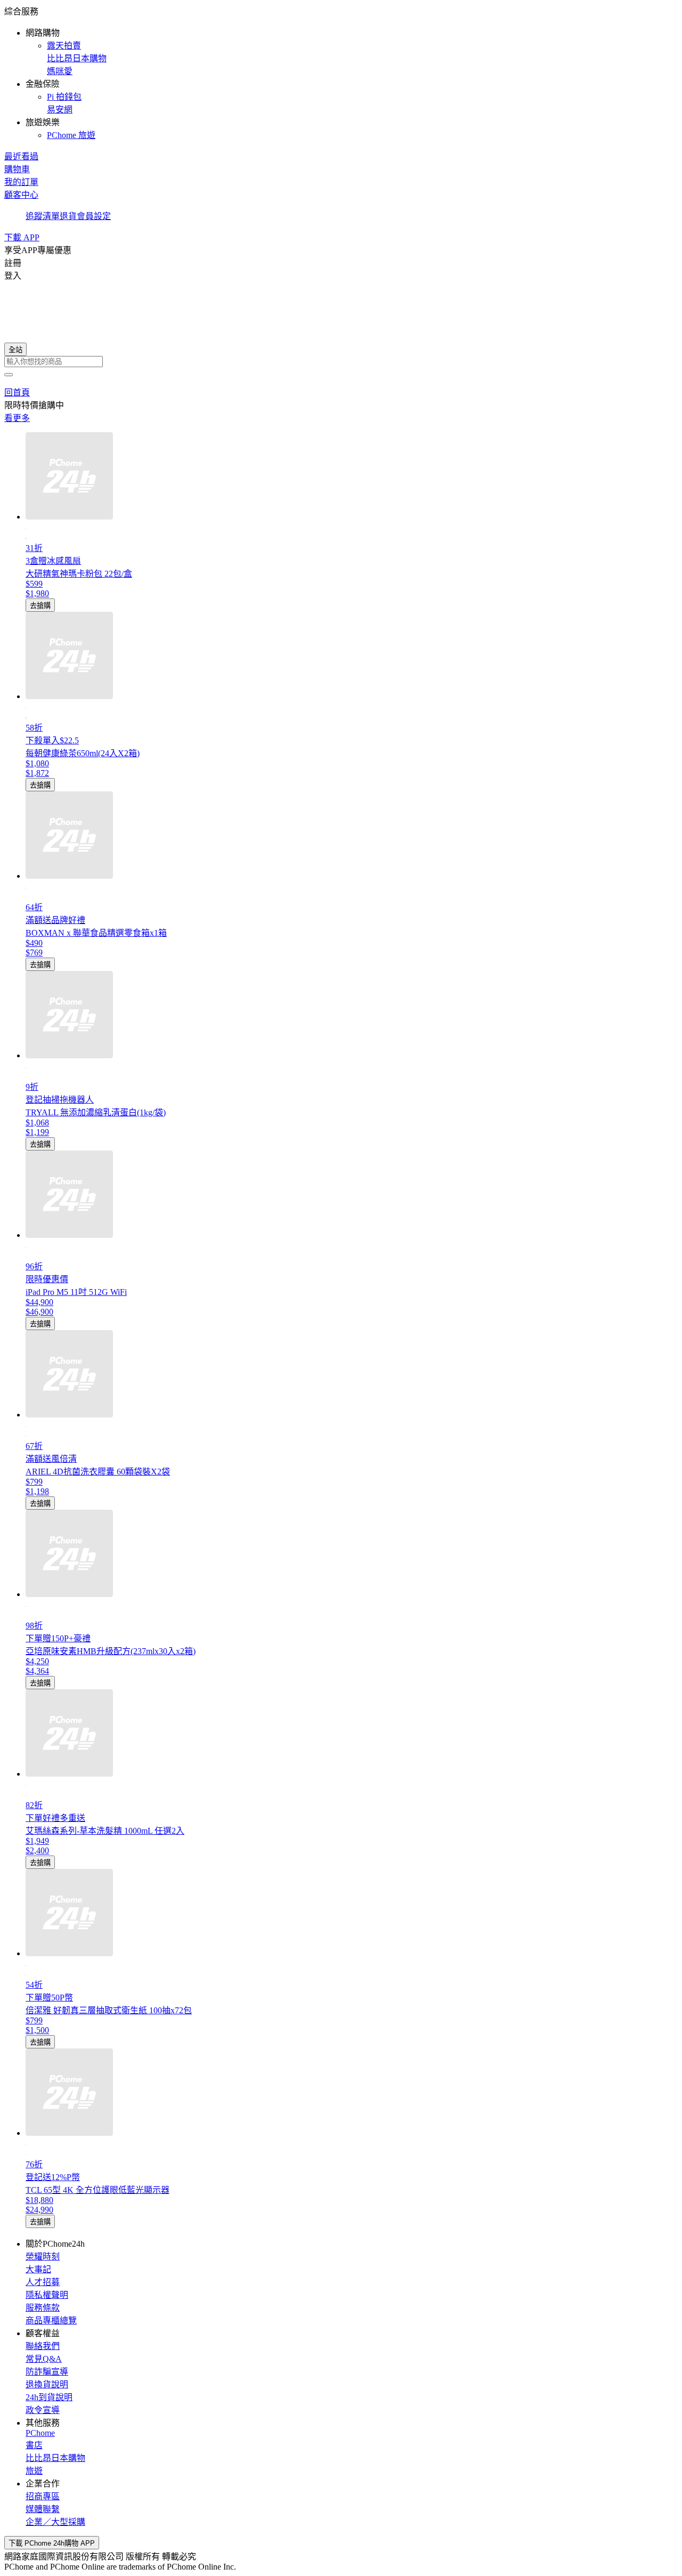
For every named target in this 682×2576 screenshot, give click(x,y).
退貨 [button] (68, 216)
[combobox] (341, 362)
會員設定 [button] (94, 216)
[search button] (9, 375)
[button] (341, 72)
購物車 (17, 169)
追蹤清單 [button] (43, 216)
